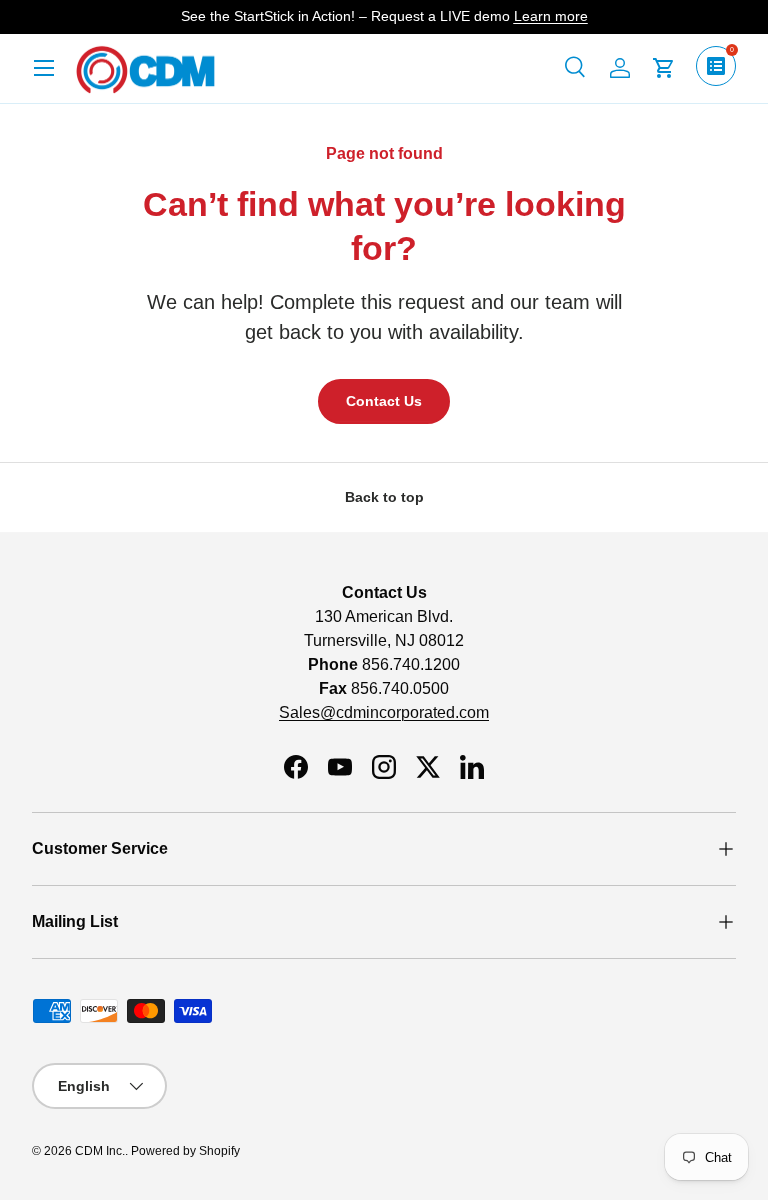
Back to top (384, 497)
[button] (664, 68)
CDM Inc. (100, 1151)
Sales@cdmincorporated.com (384, 712)
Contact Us (384, 401)
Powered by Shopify (185, 1151)
